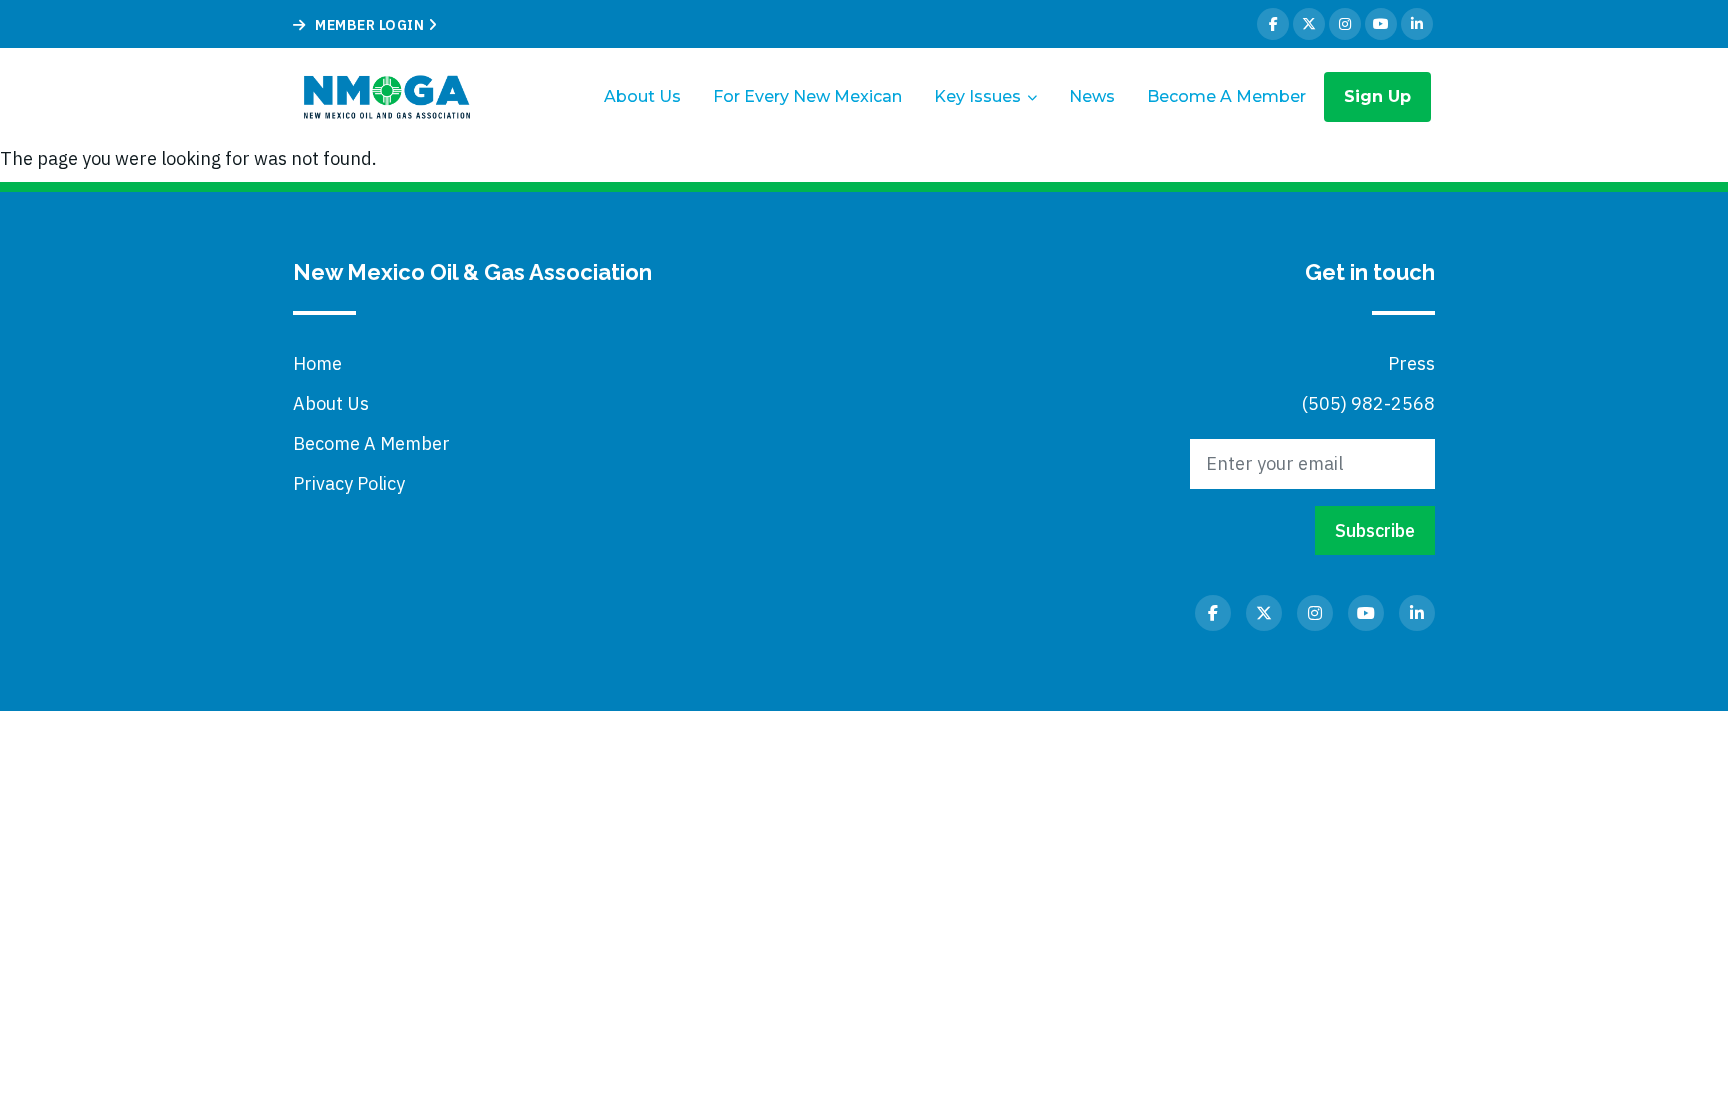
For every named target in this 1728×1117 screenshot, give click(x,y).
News (1092, 96)
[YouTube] (1381, 24)
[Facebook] (1273, 24)
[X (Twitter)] (1309, 24)
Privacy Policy (349, 483)
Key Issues (977, 96)
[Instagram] (1345, 24)
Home (317, 363)
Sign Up (1377, 96)
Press (1411, 363)
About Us (642, 96)
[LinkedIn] (1417, 24)
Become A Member (1226, 96)
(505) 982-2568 (1368, 403)
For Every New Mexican (807, 96)
